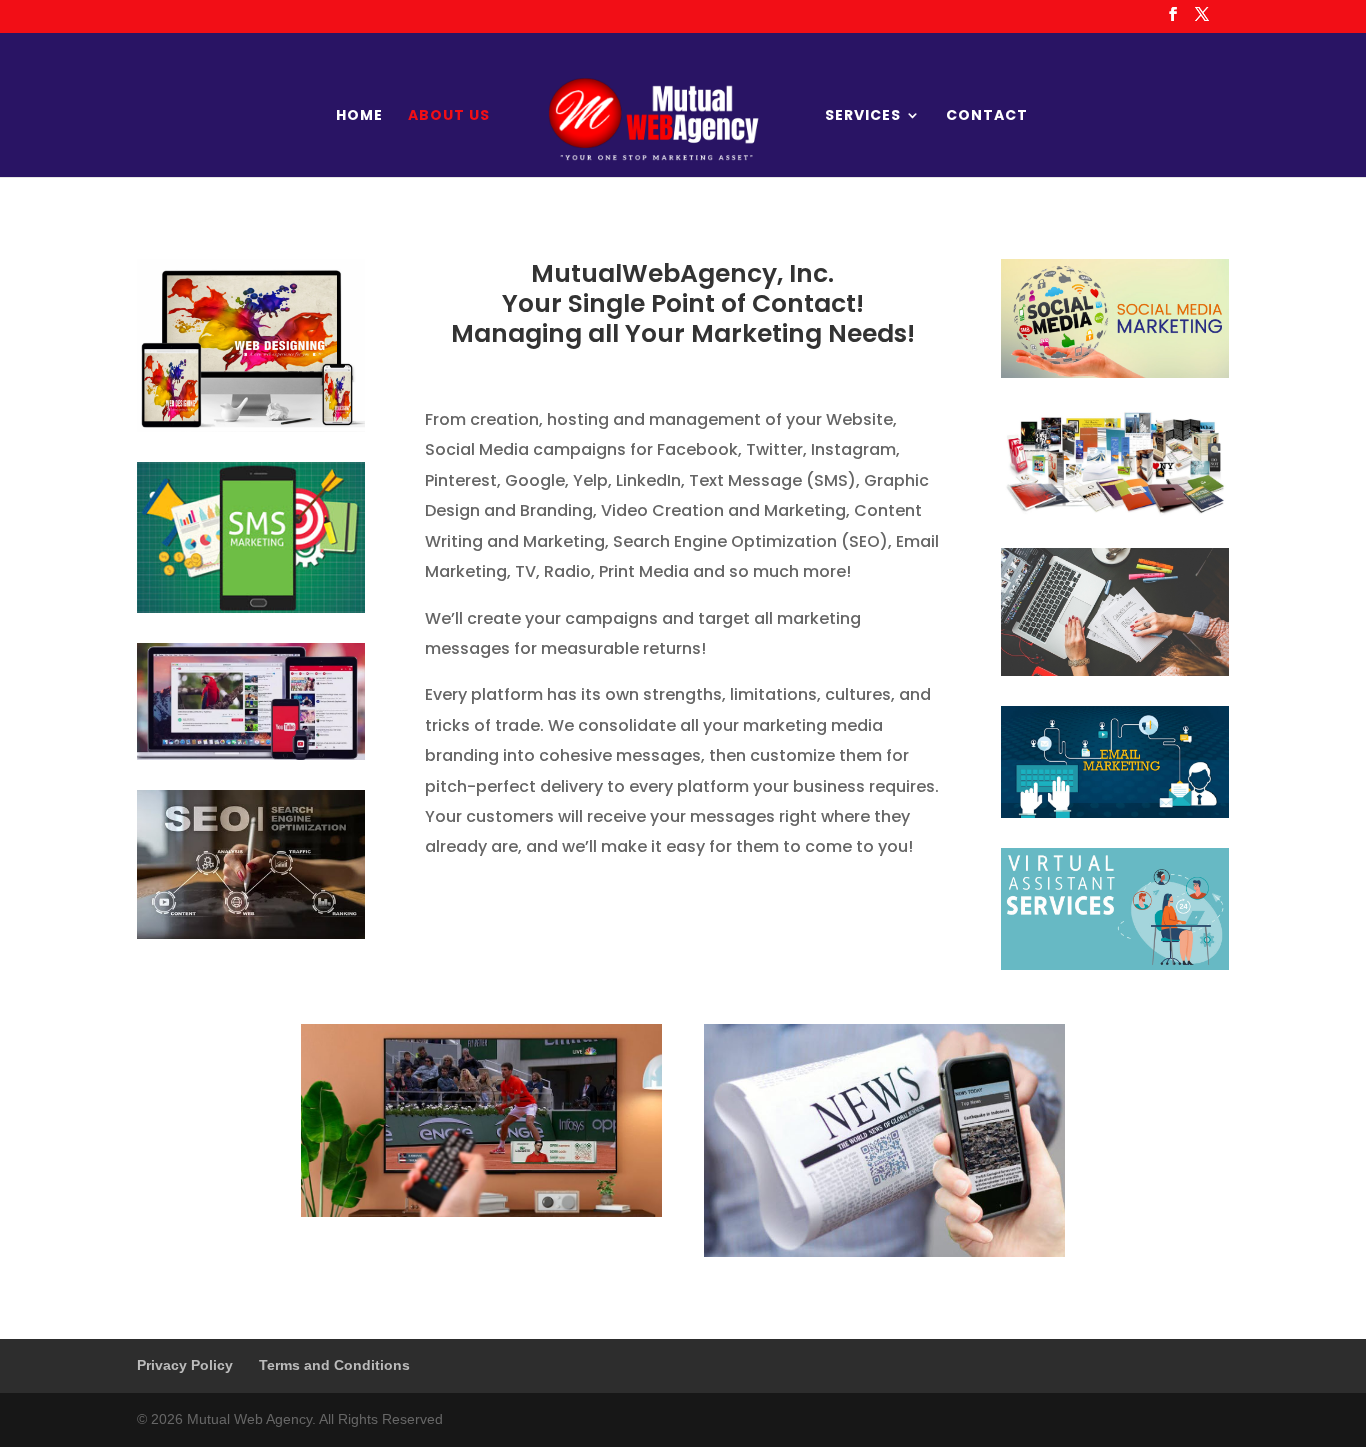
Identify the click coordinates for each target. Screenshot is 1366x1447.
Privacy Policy (185, 1365)
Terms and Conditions (334, 1365)
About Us (449, 116)
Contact (987, 116)
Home (359, 116)
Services (863, 116)
